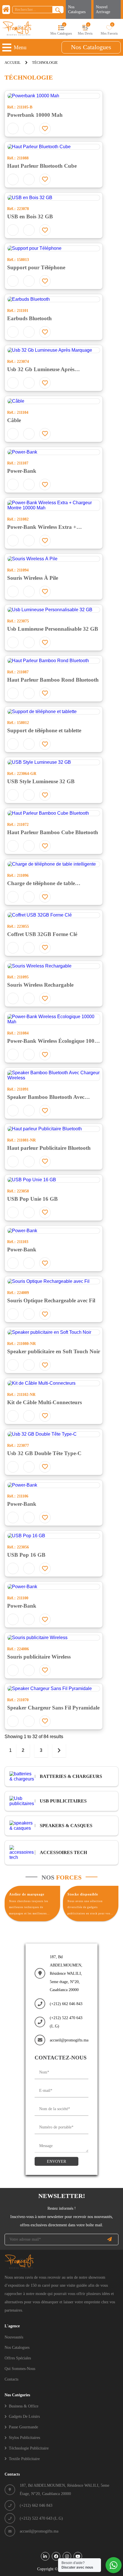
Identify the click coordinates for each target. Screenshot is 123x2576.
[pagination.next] (59, 1751)
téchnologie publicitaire (29, 2448)
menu (20, 47)
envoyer (56, 2161)
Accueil (13, 63)
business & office (24, 2406)
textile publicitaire (24, 2459)
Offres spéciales (18, 2358)
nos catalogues (91, 47)
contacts (11, 2379)
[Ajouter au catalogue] (29, 128)
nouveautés (14, 2337)
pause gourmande (23, 2427)
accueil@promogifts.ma (69, 2040)
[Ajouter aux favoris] (45, 128)
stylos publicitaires (24, 2437)
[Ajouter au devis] (13, 128)
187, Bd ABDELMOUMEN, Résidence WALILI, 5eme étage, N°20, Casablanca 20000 (66, 1973)
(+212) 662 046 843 (66, 2004)
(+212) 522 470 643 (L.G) (66, 2022)
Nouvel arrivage (103, 9)
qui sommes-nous (20, 2369)
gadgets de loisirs (24, 2416)
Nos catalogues (77, 9)
